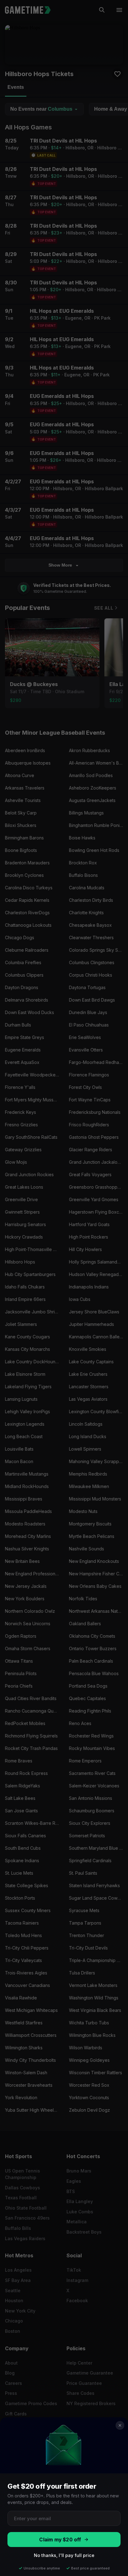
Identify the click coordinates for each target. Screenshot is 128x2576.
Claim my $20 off (60, 2540)
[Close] (120, 2425)
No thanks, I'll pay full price (64, 2555)
